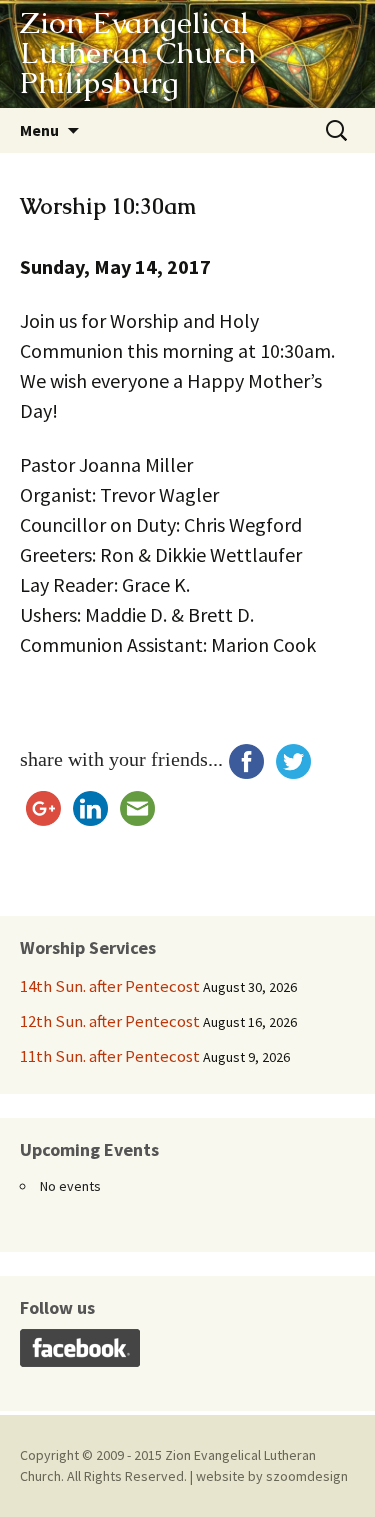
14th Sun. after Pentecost (110, 986)
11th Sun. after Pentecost (110, 1056)
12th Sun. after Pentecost (110, 1021)
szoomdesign (307, 1476)
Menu (39, 130)
